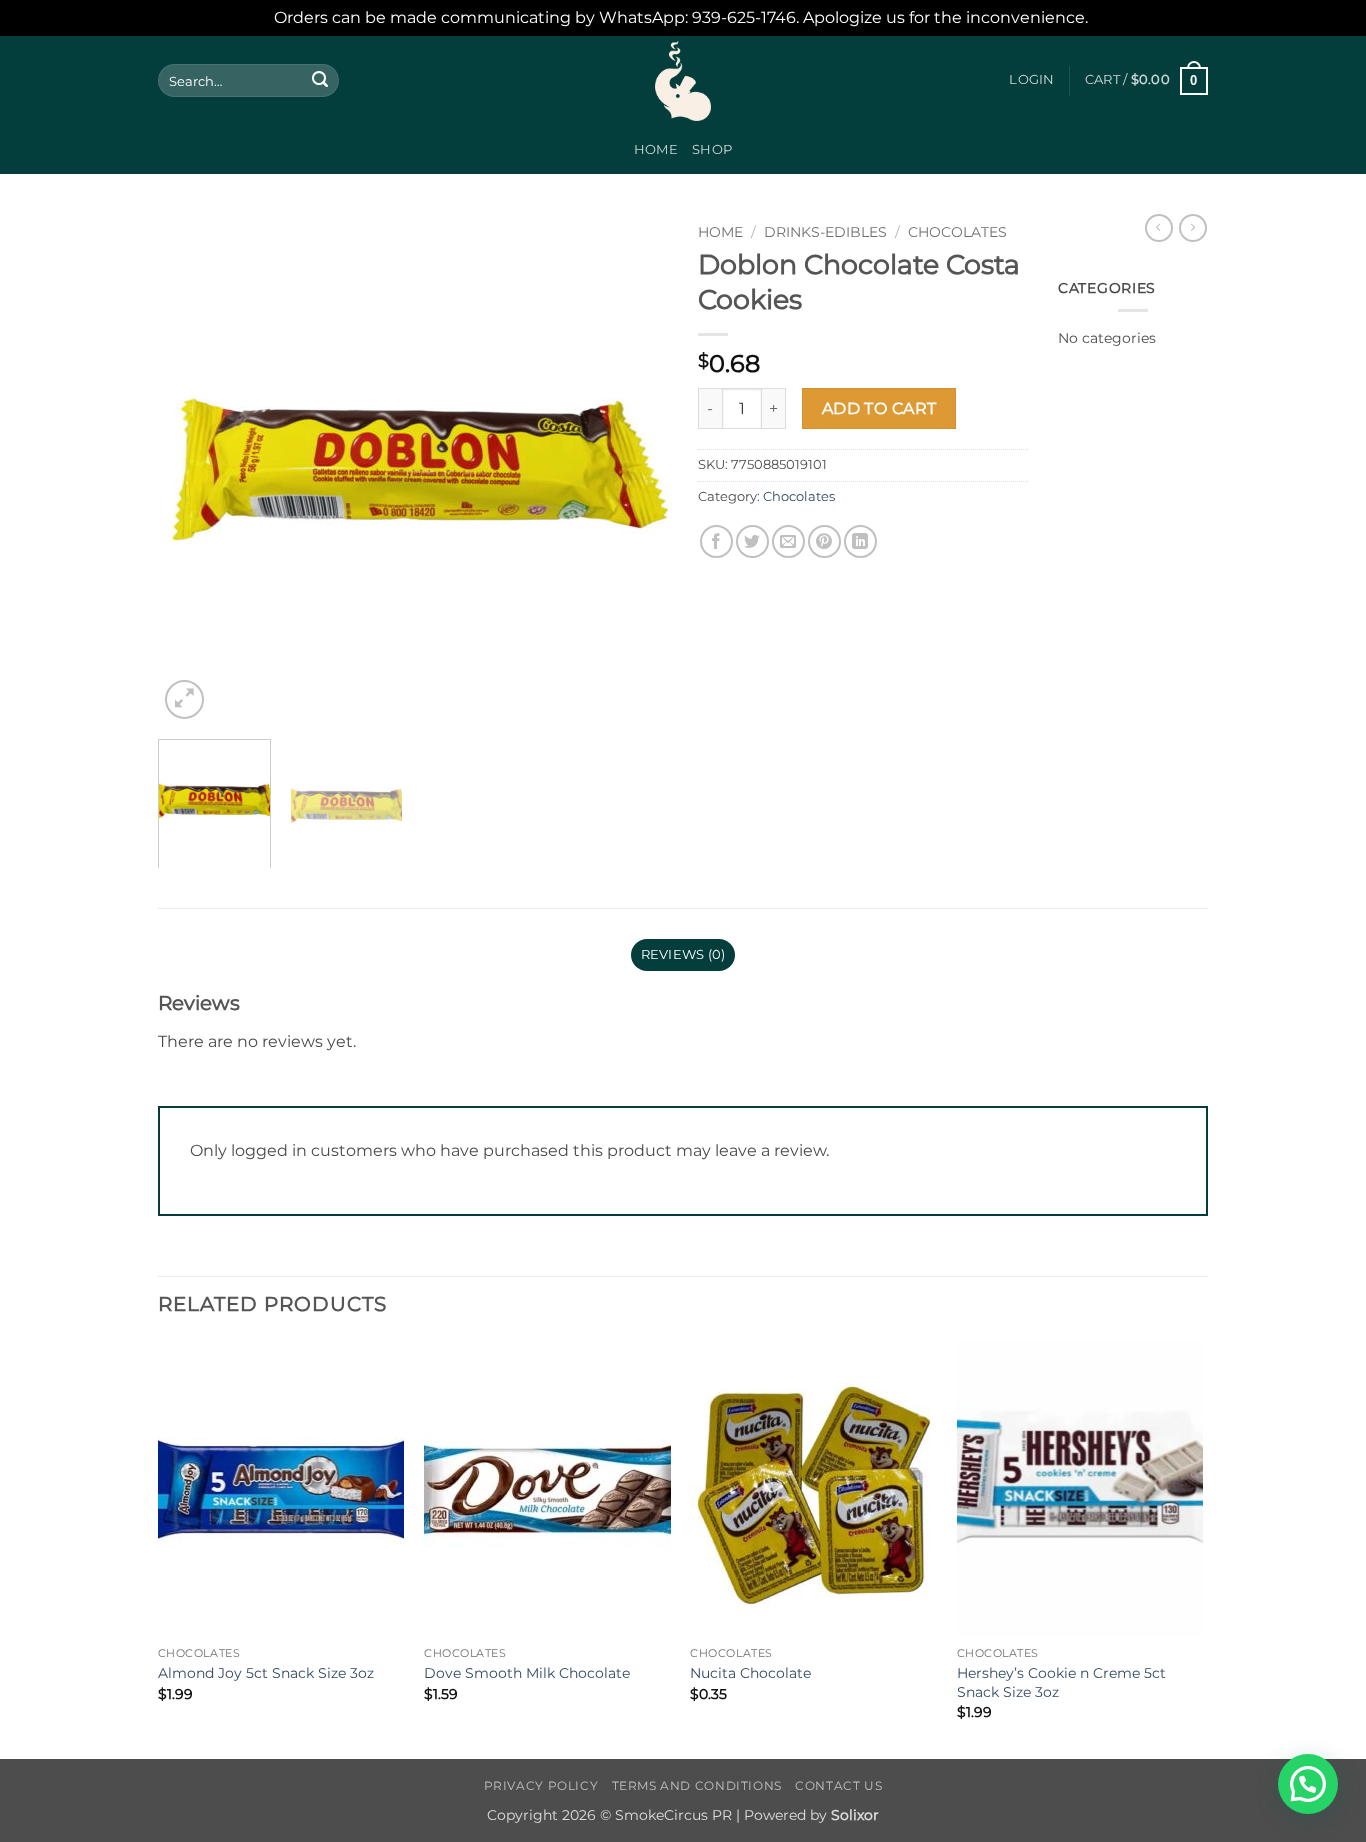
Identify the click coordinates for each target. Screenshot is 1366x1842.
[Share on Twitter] (752, 541)
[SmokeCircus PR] (683, 81)
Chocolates (957, 232)
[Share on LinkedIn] (860, 541)
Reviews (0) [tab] (683, 954)
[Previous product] (1193, 228)
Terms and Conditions (697, 1785)
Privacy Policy (541, 1785)
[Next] (633, 469)
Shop (712, 149)
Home (656, 149)
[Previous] (193, 469)
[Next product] (1159, 228)
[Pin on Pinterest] (824, 541)
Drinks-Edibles (825, 232)
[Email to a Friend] (788, 541)
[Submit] (320, 81)
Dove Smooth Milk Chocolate (527, 1673)
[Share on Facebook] (716, 541)
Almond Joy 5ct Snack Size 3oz (266, 1673)
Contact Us (838, 1785)
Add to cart (879, 408)
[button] (1031, 80)
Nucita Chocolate (750, 1673)
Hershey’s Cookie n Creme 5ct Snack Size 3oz (1061, 1682)
